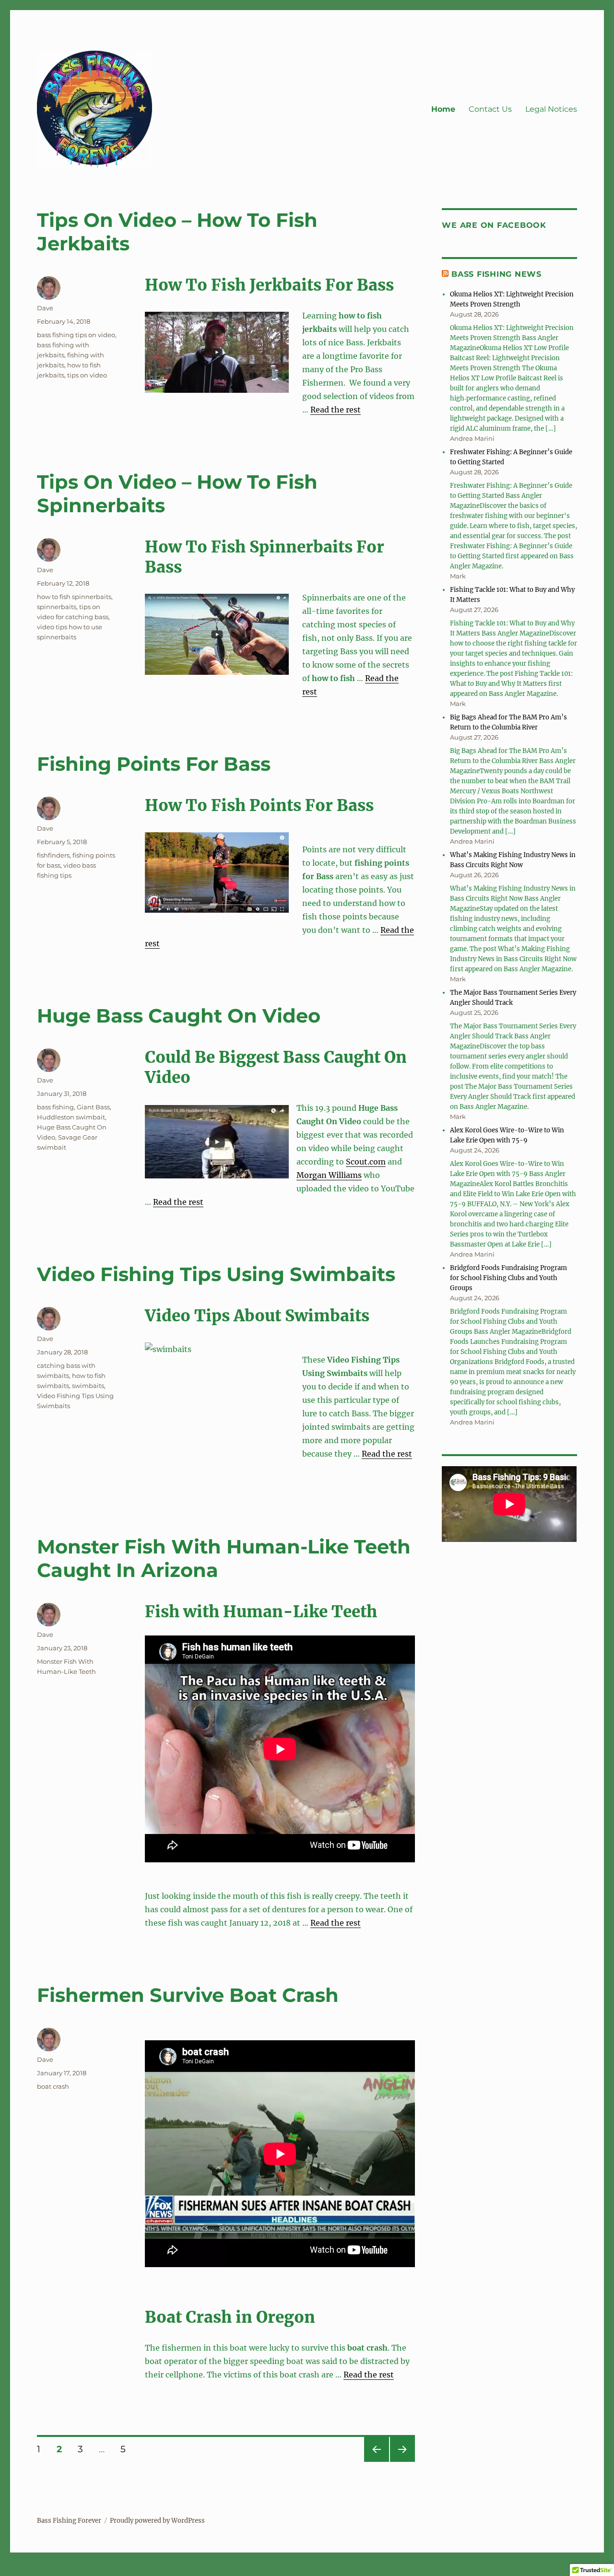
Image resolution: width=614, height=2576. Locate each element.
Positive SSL (23, 2569)
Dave (45, 308)
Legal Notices (551, 109)
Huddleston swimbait (71, 1117)
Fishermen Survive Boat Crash (188, 1995)
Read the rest (336, 410)
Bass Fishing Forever (69, 2521)
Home (443, 109)
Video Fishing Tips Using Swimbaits (216, 1274)
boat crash (53, 2086)
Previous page (376, 2462)
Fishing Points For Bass (154, 764)
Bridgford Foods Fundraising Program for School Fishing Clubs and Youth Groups (508, 1278)
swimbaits (88, 1386)
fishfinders (53, 855)
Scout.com (366, 1162)
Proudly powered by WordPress (157, 2521)
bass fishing (55, 1107)
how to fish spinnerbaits (74, 597)
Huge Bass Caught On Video (179, 1016)
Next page (402, 2462)
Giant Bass (93, 1107)
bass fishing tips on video (76, 335)
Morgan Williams (329, 1175)
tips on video (87, 375)
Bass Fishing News (496, 274)
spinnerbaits (57, 607)
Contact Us (490, 109)
